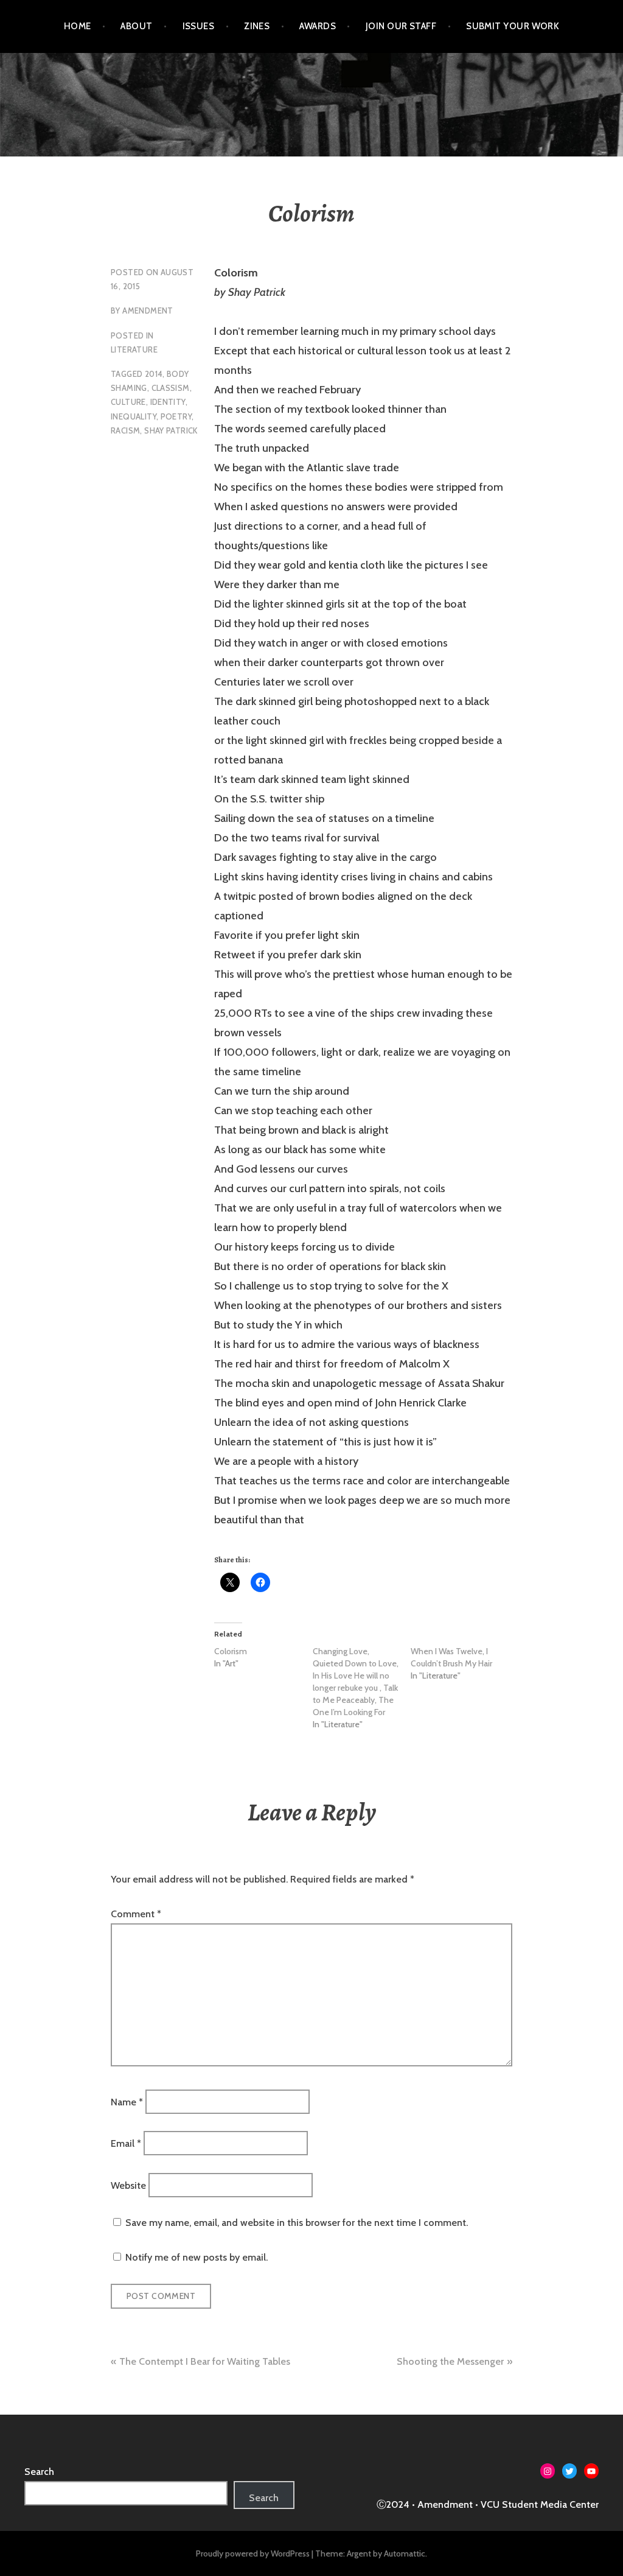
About (136, 26)
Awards (318, 26)
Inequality (134, 416)
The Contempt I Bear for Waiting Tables (205, 2361)
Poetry (176, 416)
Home (78, 26)
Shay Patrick (171, 430)
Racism (125, 430)
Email (126, 2143)
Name (127, 2102)
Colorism (231, 1651)
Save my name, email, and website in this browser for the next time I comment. (297, 2223)
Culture (128, 402)
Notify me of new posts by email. (197, 2257)
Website (128, 2185)
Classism (171, 388)
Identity (168, 402)
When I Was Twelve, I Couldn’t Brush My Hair (451, 1657)
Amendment (148, 311)
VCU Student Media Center (540, 2504)
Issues (199, 26)
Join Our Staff (401, 26)
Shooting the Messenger (450, 2361)
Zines (257, 26)
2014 (154, 374)
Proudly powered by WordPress (253, 2553)
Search (39, 2472)
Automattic (405, 2553)
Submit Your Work (513, 26)
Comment (136, 1914)
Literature (134, 349)
